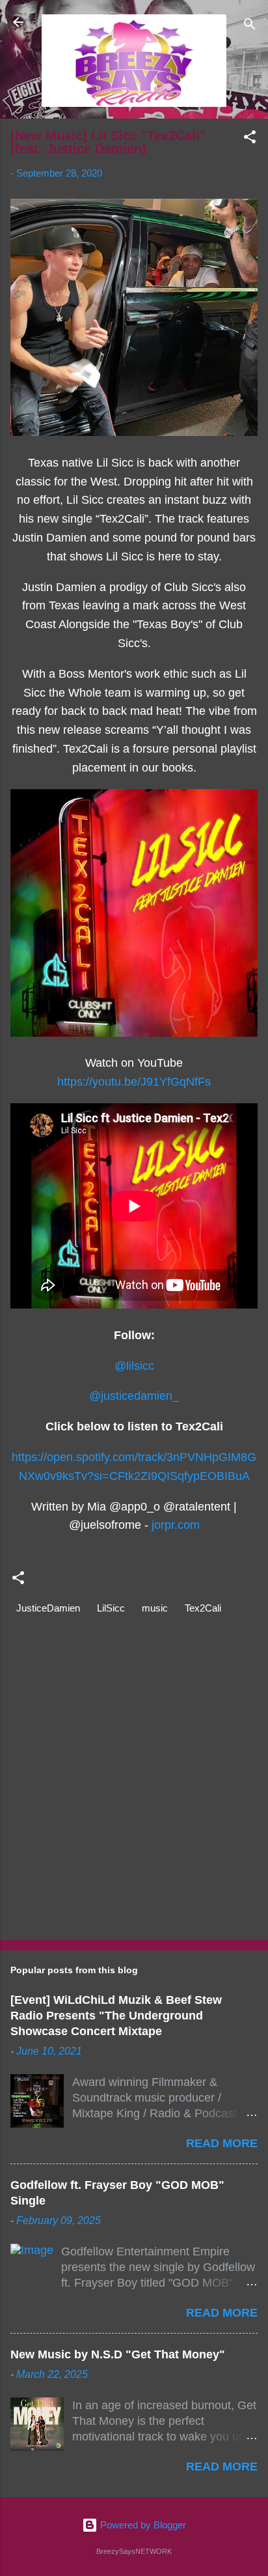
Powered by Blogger (142, 2525)
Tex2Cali (203, 1608)
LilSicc (111, 1608)
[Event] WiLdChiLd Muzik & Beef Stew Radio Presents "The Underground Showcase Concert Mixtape (116, 2016)
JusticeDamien (48, 1608)
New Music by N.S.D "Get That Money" (118, 2354)
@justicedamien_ (134, 1396)
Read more (222, 2143)
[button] (250, 139)
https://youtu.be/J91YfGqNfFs (134, 1082)
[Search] (250, 26)
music (155, 1608)
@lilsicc (134, 1366)
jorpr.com (176, 1525)
